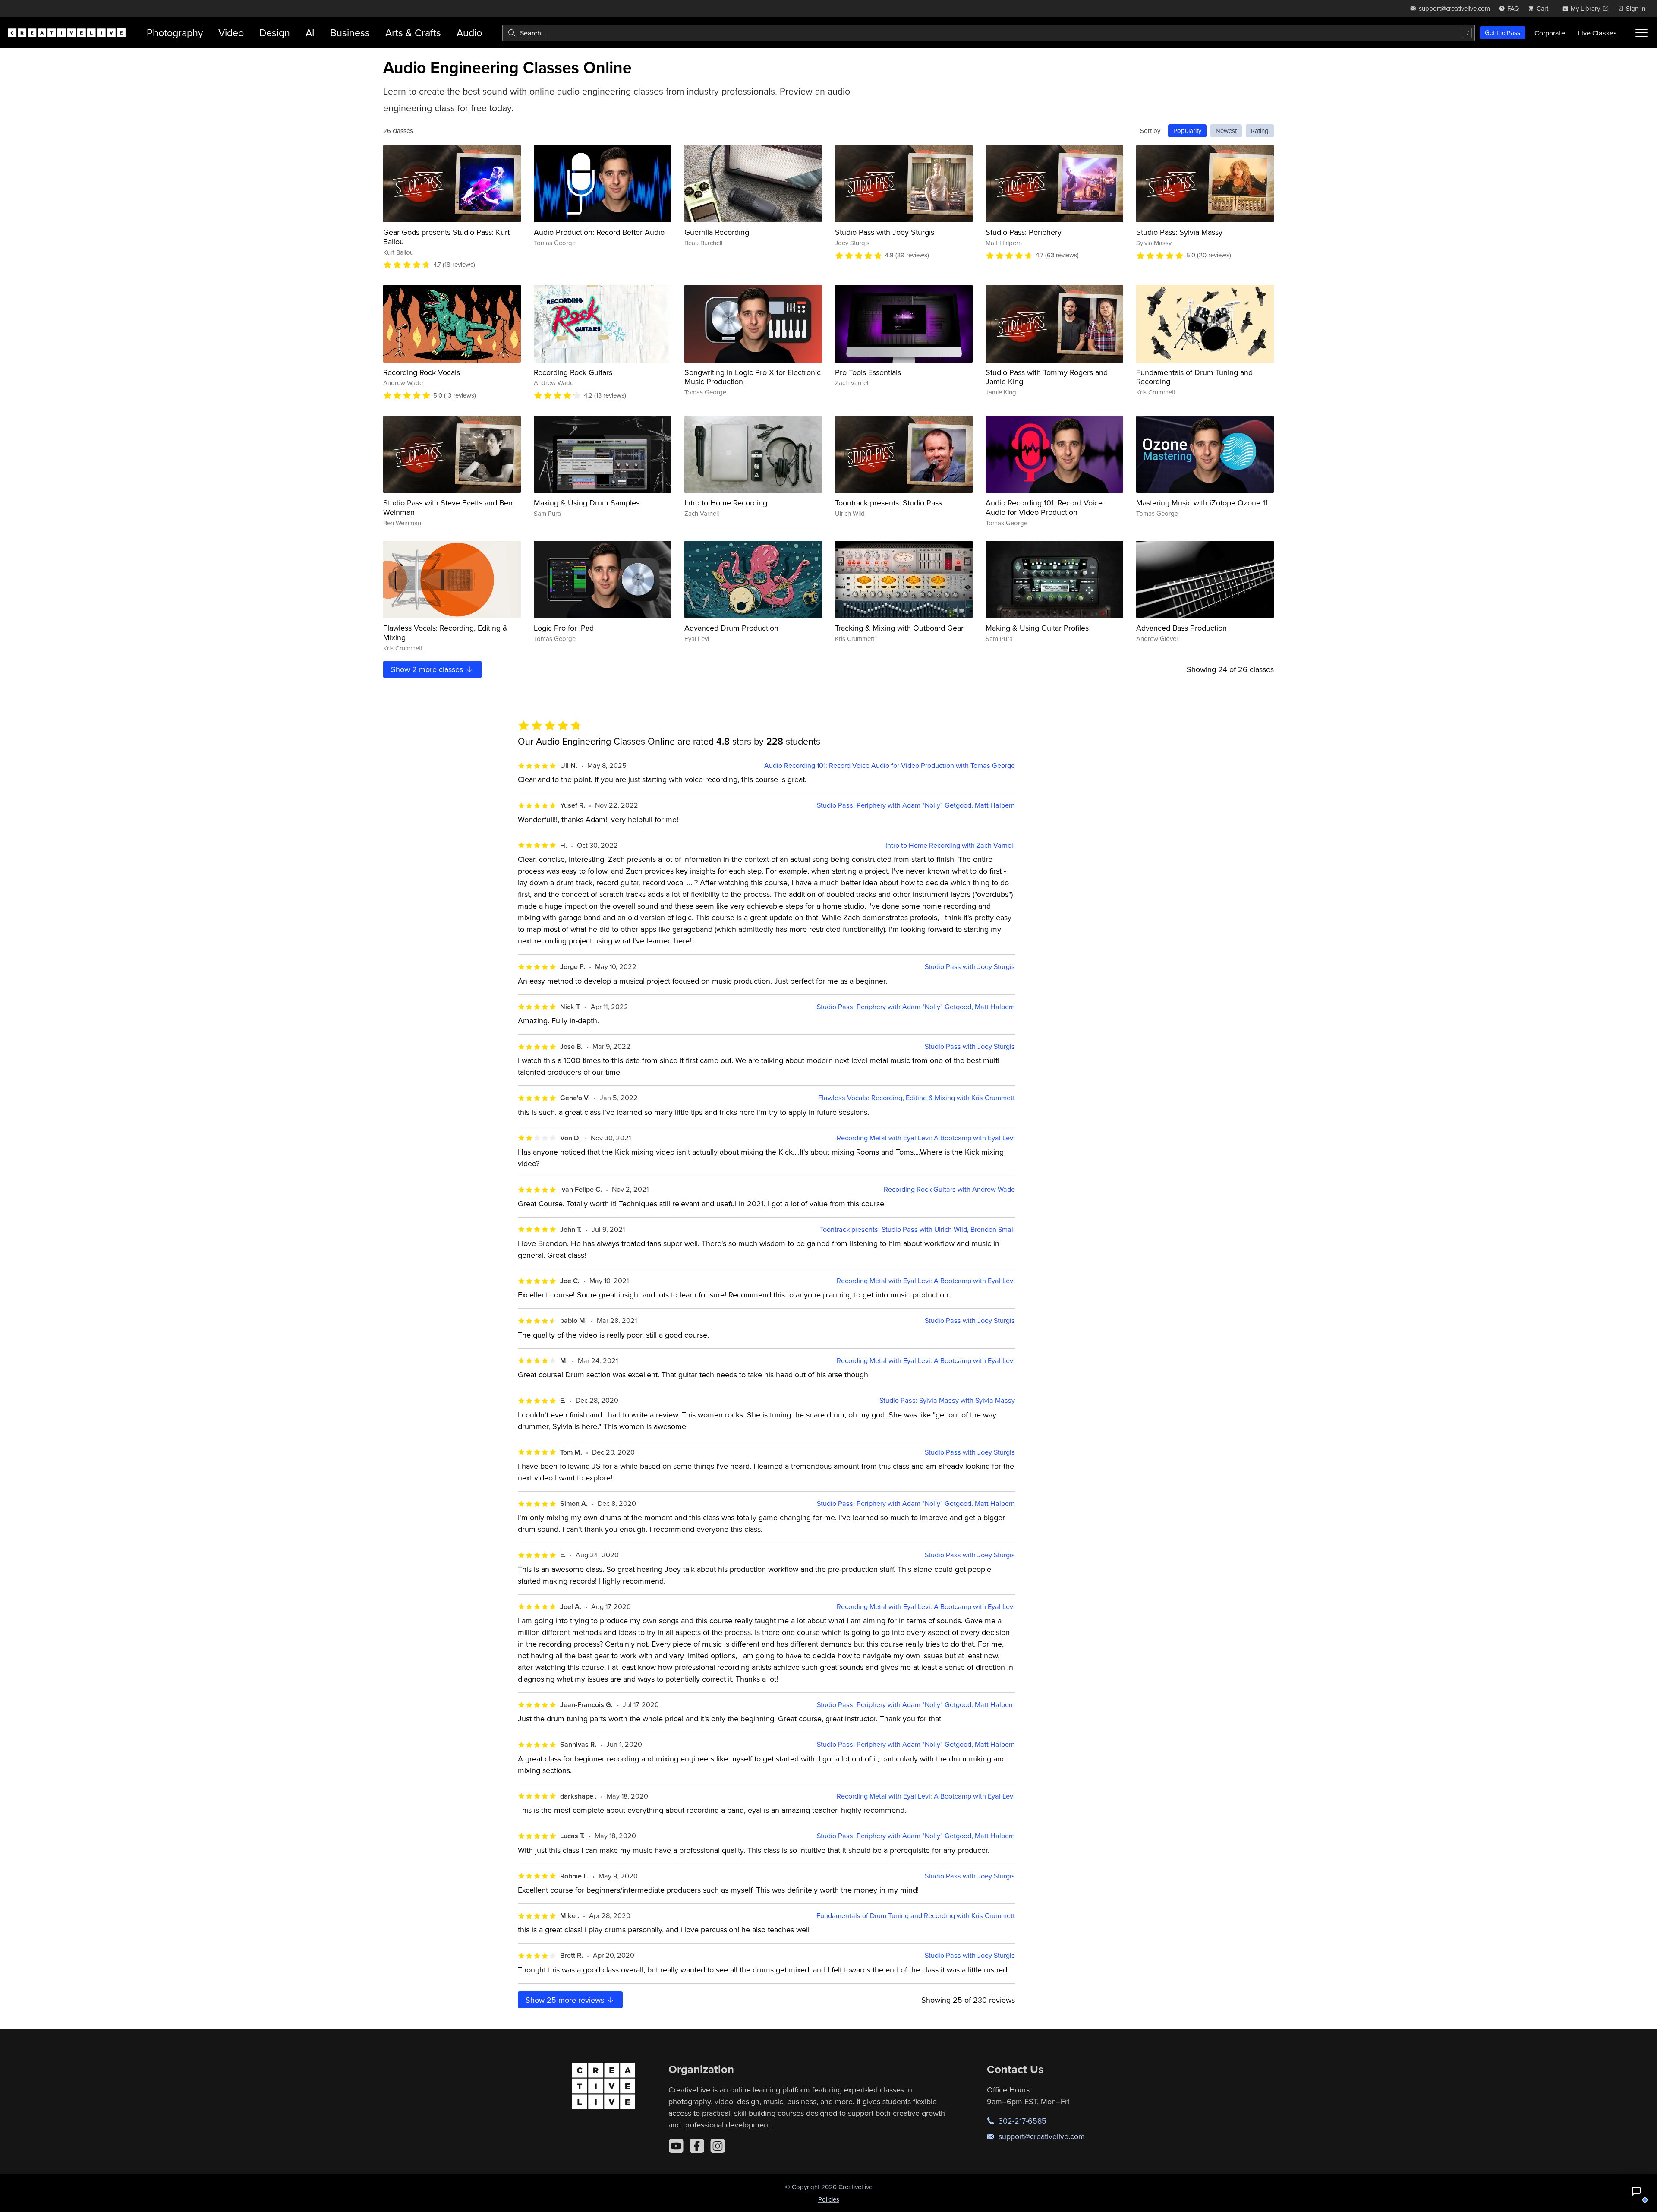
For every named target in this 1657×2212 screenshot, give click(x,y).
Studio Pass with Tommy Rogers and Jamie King (1047, 377)
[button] (1636, 2191)
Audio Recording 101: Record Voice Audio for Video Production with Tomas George (890, 765)
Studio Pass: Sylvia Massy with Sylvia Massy (947, 1400)
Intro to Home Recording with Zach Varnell (950, 845)
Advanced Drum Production (731, 628)
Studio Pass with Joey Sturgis (885, 232)
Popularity (1187, 131)
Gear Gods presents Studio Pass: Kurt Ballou (446, 237)
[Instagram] (718, 2146)
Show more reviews (566, 2000)
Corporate (1550, 33)
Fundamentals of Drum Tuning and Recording (1194, 377)
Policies (829, 2199)
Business (350, 33)
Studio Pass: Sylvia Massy (1179, 232)
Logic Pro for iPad (564, 628)
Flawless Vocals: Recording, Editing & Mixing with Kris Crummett (917, 1098)
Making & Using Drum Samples (587, 503)
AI (310, 33)
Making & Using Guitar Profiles (1037, 628)
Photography (175, 33)
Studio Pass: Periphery (1024, 232)
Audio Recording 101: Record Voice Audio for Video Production (1044, 507)
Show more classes (428, 669)
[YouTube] (676, 2146)
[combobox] (989, 33)
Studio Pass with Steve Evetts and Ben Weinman (448, 507)
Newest (1226, 131)
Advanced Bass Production (1181, 628)
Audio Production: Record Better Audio (599, 232)
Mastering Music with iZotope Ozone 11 (1202, 503)
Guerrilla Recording (717, 232)
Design (275, 33)
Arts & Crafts (413, 33)
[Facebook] (697, 2146)
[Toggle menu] (1641, 33)
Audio (469, 33)
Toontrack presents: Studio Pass (888, 503)
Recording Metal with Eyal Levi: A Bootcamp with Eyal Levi (926, 1138)
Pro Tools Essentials (868, 372)
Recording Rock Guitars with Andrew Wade (949, 1189)
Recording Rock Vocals (422, 372)
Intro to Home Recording (726, 503)
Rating (1260, 131)
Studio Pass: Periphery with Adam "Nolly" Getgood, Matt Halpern (916, 805)
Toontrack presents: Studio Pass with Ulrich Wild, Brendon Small (917, 1229)
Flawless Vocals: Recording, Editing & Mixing (446, 633)
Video (231, 33)
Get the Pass (1503, 33)
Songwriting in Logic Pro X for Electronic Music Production (753, 377)
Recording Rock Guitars (573, 372)
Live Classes (1597, 33)
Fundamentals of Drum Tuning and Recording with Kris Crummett (916, 1916)
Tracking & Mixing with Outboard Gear (899, 628)
